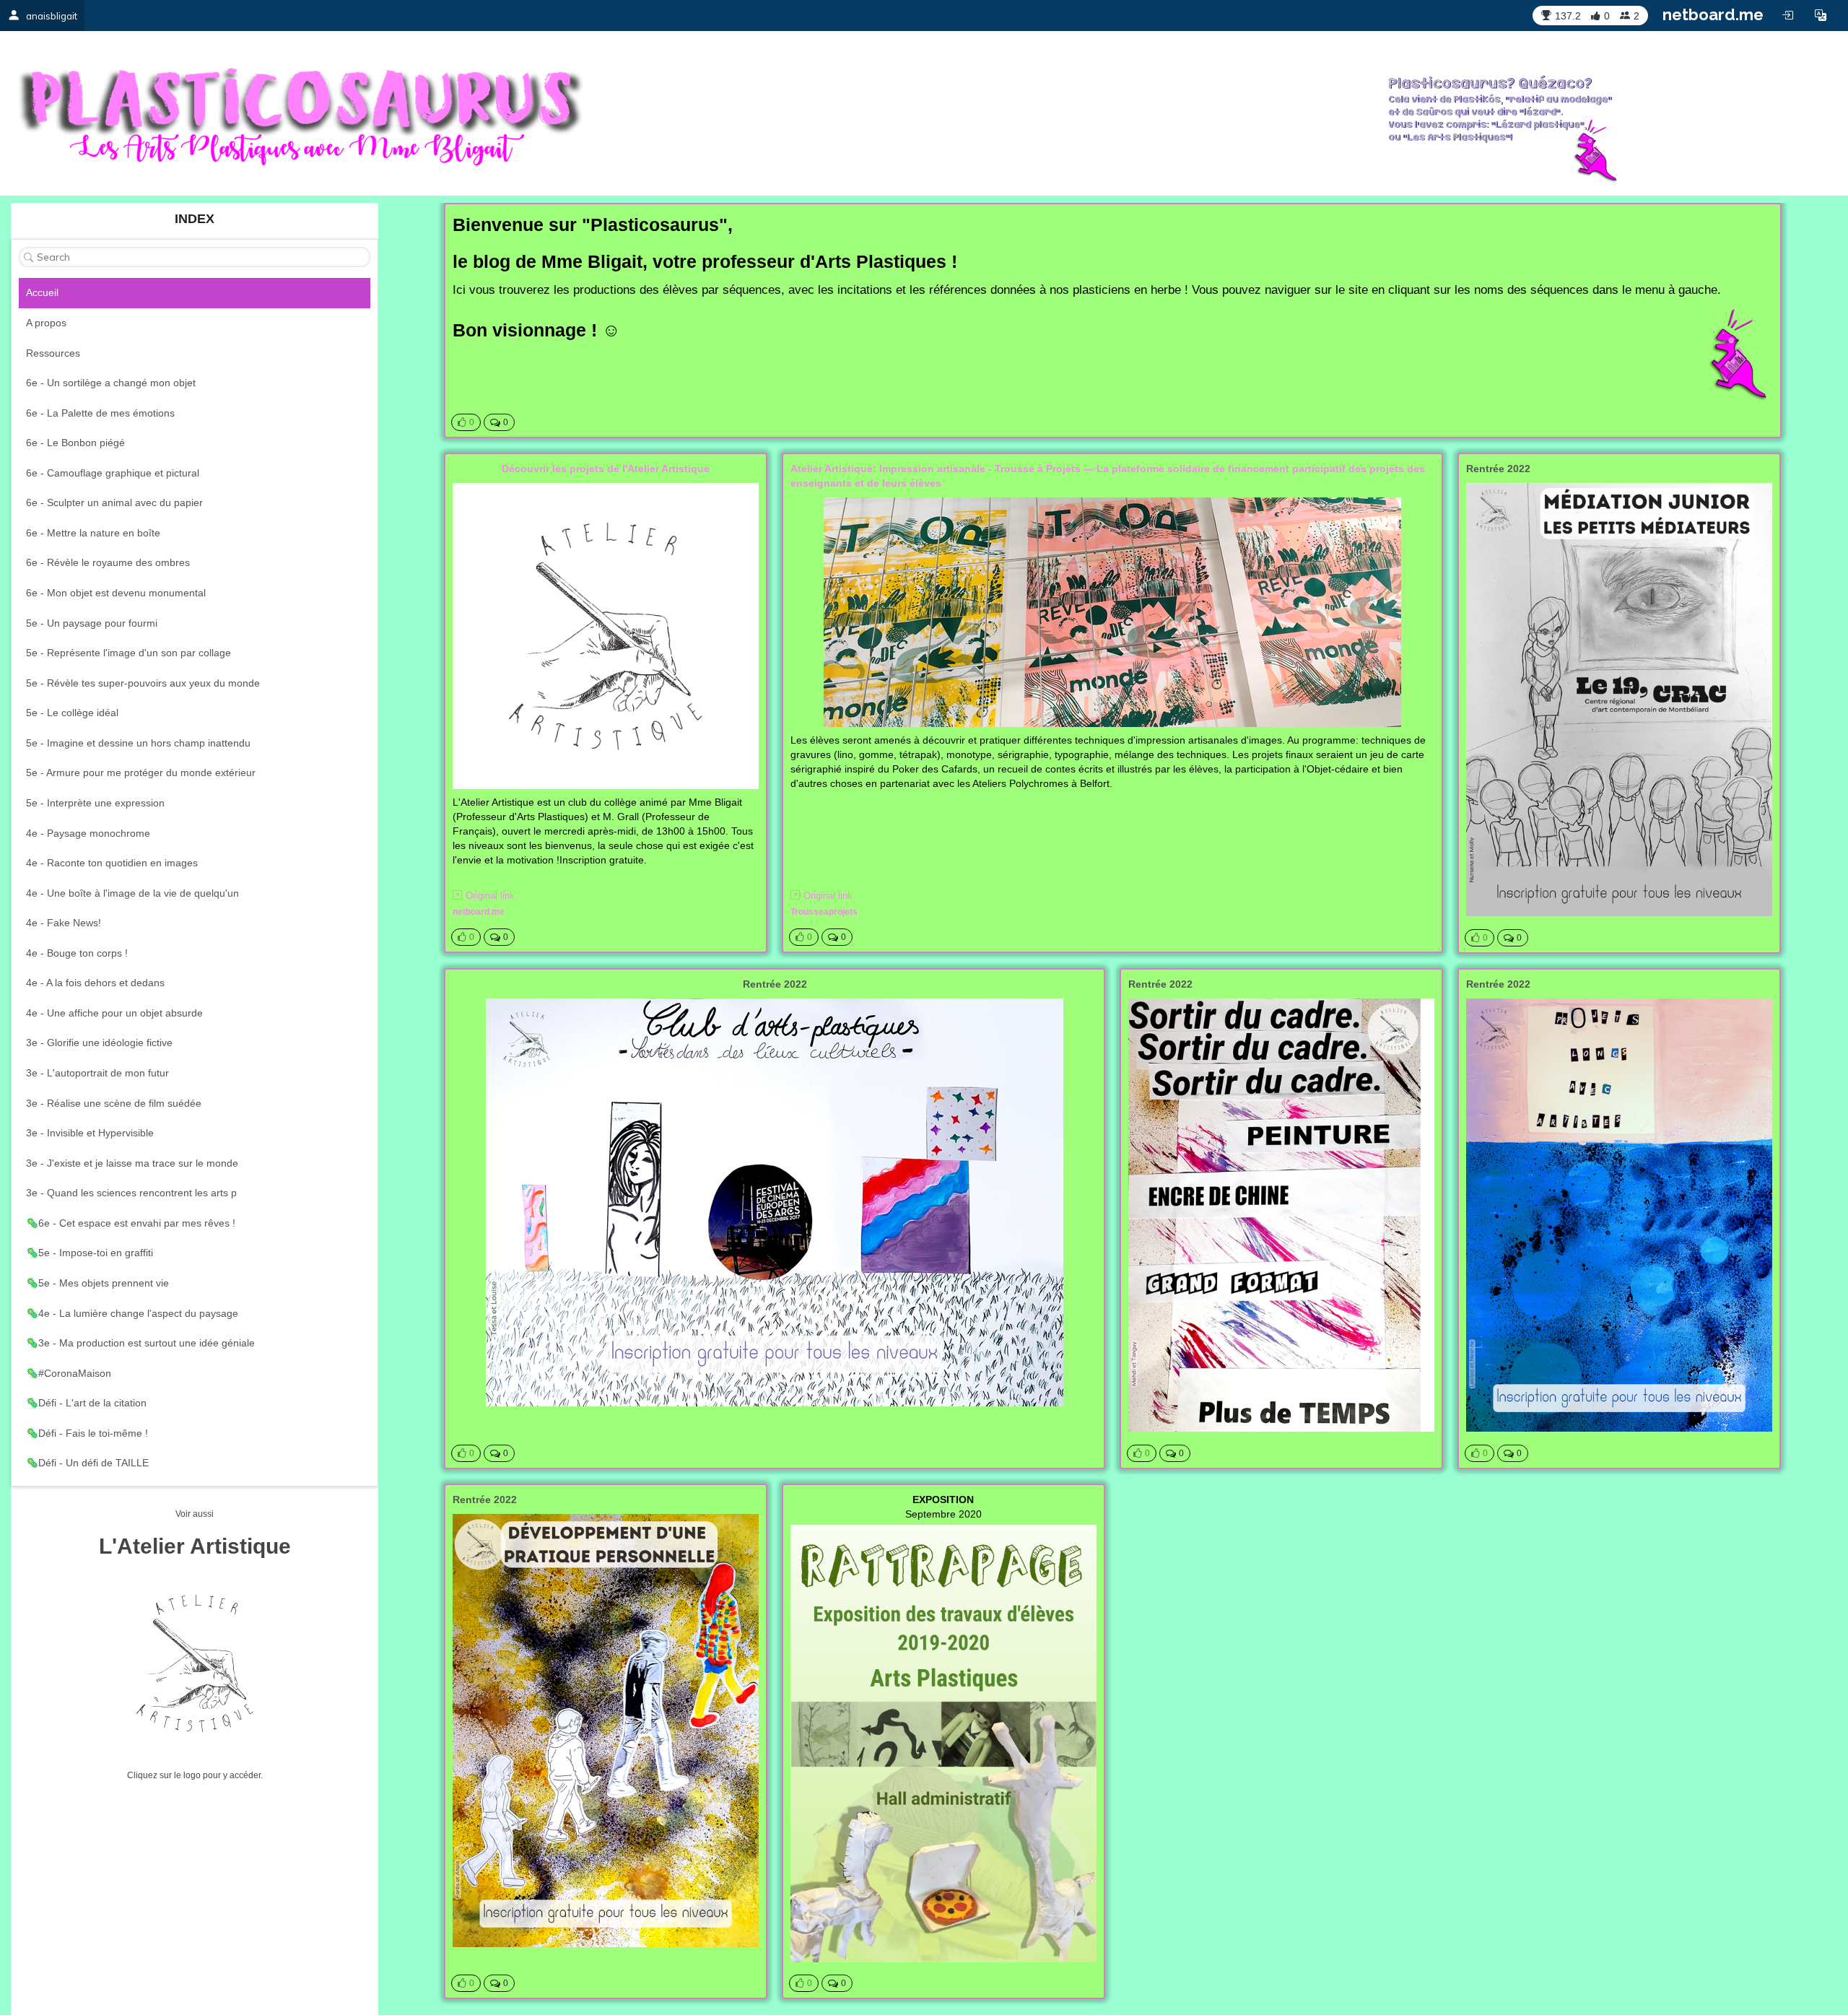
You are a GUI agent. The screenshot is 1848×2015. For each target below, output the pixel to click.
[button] (1821, 15)
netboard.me (1713, 14)
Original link (490, 896)
